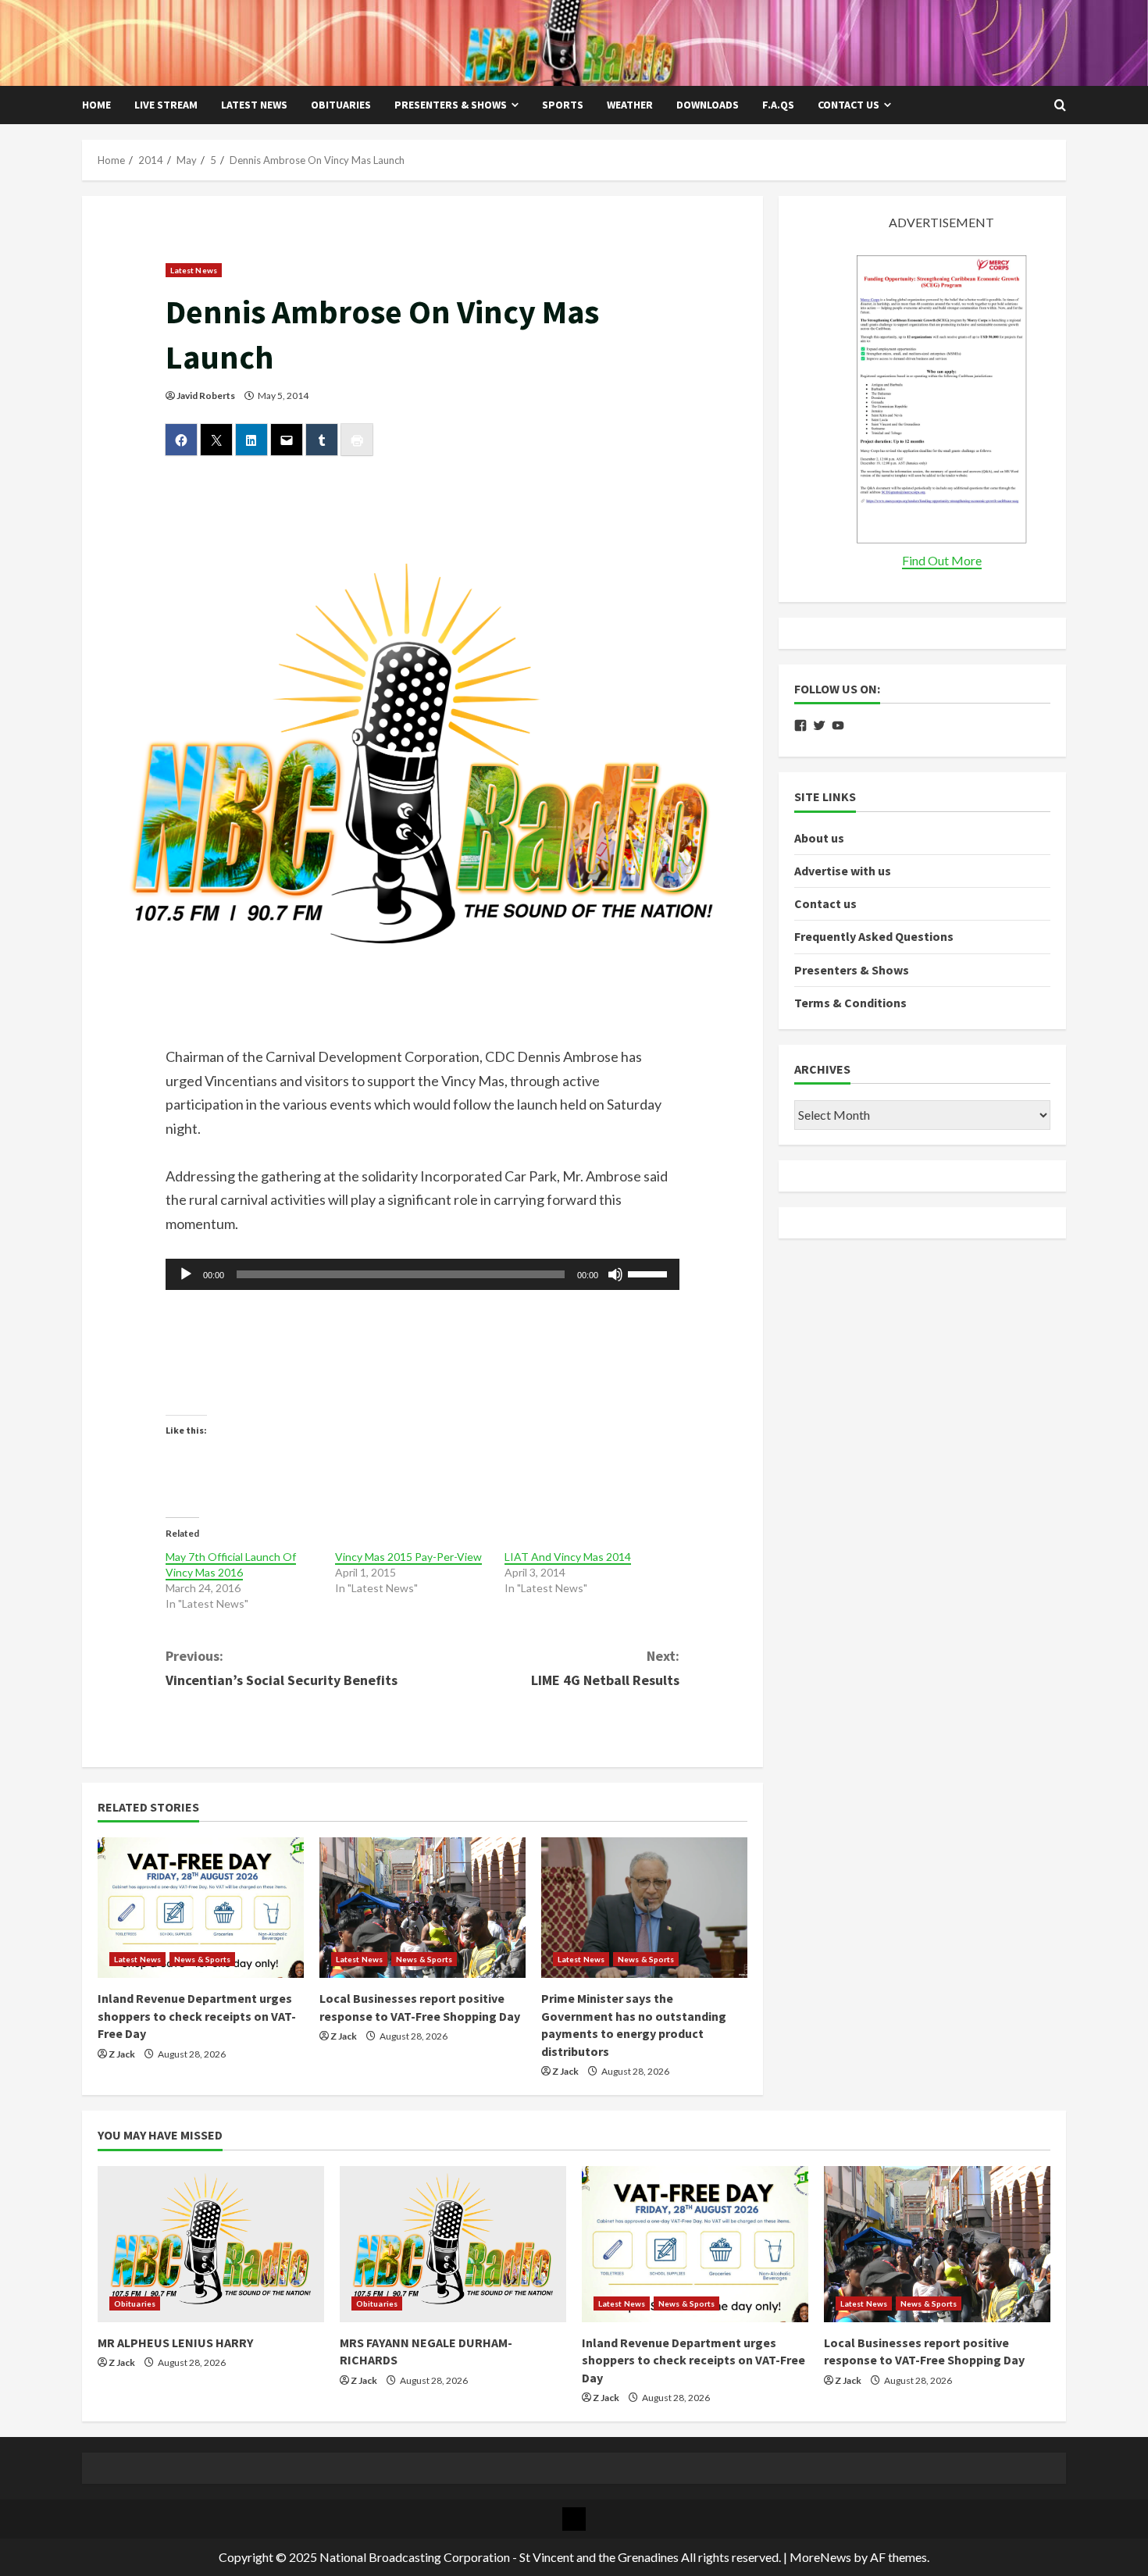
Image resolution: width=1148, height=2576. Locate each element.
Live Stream (166, 105)
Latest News (254, 105)
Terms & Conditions (850, 1003)
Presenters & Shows (451, 105)
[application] (423, 1274)
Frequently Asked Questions (874, 937)
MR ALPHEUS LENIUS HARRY (175, 2343)
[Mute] (615, 1274)
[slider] (650, 1273)
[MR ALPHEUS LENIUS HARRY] (211, 2244)
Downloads (708, 105)
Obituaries (341, 105)
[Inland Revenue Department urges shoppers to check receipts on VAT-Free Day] (201, 1908)
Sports (563, 105)
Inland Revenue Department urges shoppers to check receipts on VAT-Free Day (197, 2016)
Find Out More (942, 560)
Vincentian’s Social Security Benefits (282, 1668)
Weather (630, 105)
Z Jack (122, 2054)
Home (96, 105)
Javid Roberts (206, 395)
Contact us (849, 105)
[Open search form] (1060, 105)
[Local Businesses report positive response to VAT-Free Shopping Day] (422, 1908)
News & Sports (202, 1959)
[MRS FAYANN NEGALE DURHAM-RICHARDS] (453, 2244)
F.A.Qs (778, 105)
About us (819, 838)
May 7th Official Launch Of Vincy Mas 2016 (231, 1564)
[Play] (186, 1274)
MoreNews (820, 2557)
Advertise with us (843, 871)
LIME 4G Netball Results (605, 1668)
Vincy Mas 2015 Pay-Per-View (408, 1557)
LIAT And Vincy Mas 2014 (568, 1557)
